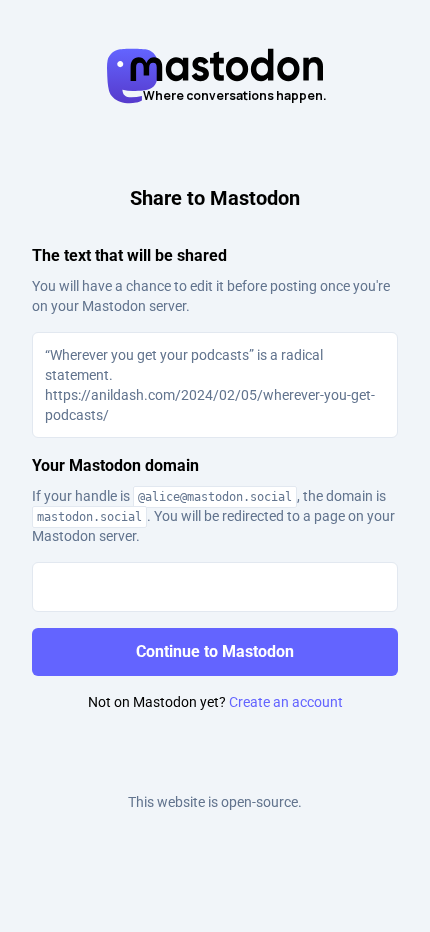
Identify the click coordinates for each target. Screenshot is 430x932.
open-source (259, 802)
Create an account (286, 702)
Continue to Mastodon (215, 651)
